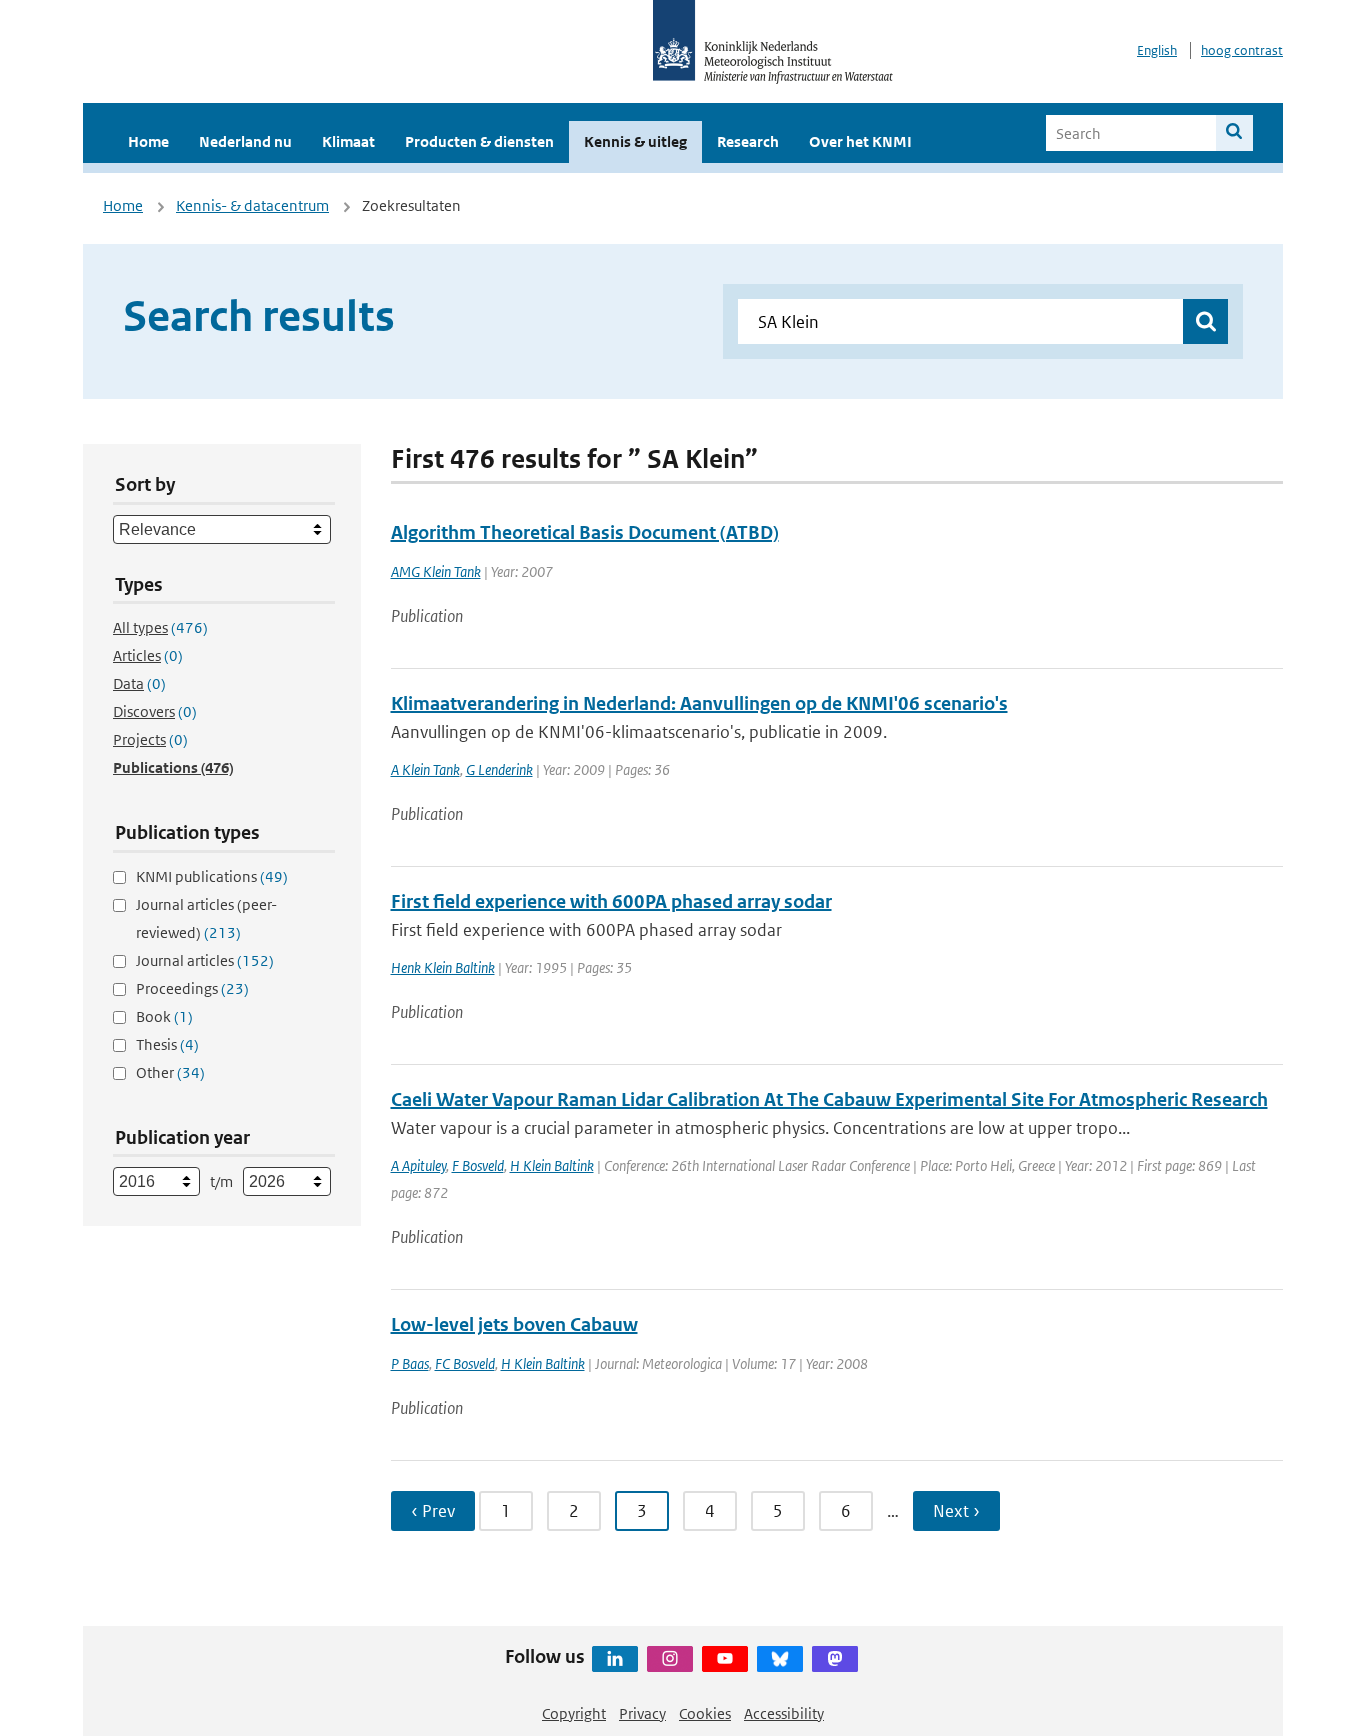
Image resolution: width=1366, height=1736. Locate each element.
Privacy (642, 1713)
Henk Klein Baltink (443, 967)
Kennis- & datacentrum (252, 205)
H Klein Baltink (552, 1165)
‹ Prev (433, 1511)
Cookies (705, 1713)
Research (748, 141)
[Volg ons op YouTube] (725, 1659)
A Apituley (418, 1165)
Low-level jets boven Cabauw (514, 1324)
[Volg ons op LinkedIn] (615, 1659)
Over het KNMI (860, 141)
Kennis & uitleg (635, 141)
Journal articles (205, 960)
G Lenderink (499, 769)
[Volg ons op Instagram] (670, 1659)
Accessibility (784, 1713)
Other (170, 1072)
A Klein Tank (425, 769)
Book (164, 1016)
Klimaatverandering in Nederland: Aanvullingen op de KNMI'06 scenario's (699, 703)
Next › (956, 1511)
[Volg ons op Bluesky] (780, 1659)
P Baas (410, 1363)
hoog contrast (1242, 50)
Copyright (574, 1713)
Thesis (167, 1044)
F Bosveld (478, 1165)
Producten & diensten (479, 141)
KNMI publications (212, 876)
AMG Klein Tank (436, 571)
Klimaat (348, 141)
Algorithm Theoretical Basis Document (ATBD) (585, 532)
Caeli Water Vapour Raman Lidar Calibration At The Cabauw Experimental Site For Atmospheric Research (829, 1099)
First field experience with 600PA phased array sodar (611, 901)
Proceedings (192, 988)
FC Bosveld (465, 1363)
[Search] (1234, 133)
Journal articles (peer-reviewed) (206, 918)
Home (148, 141)
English (1157, 50)
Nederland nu (245, 141)
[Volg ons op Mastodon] (835, 1659)
